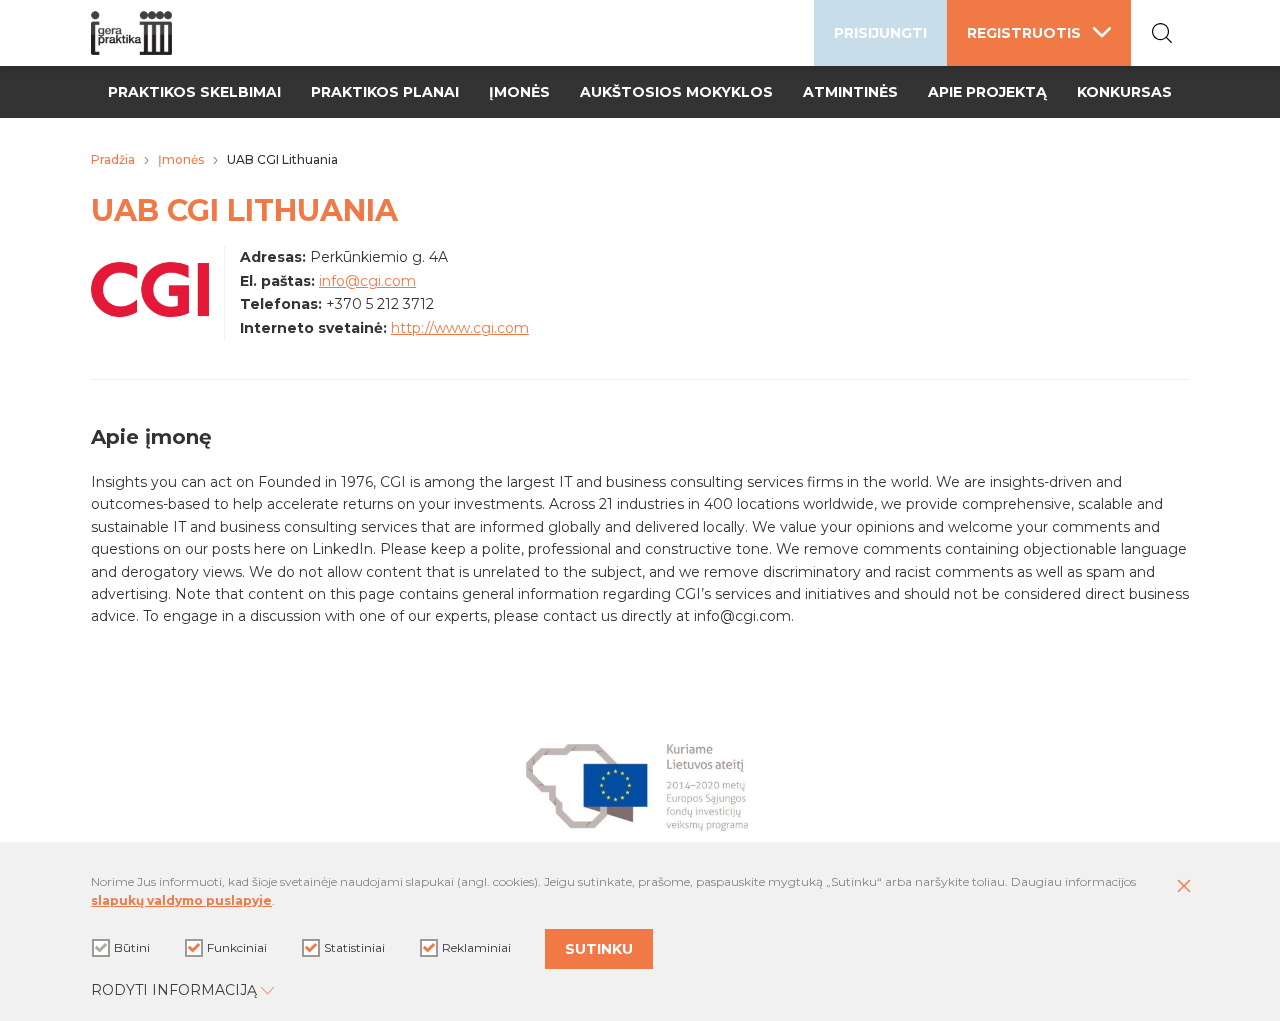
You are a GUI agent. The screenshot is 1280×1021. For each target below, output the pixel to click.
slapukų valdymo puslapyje (181, 900)
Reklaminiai (476, 947)
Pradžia (113, 159)
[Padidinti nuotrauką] (150, 312)
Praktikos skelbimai (194, 92)
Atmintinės (850, 92)
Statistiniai (354, 947)
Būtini (132, 947)
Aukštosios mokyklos (676, 92)
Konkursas (1124, 92)
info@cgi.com (367, 281)
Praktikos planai (385, 92)
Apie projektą (987, 92)
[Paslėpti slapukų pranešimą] (1184, 887)
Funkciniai (237, 947)
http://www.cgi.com (460, 328)
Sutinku (599, 949)
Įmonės (519, 92)
